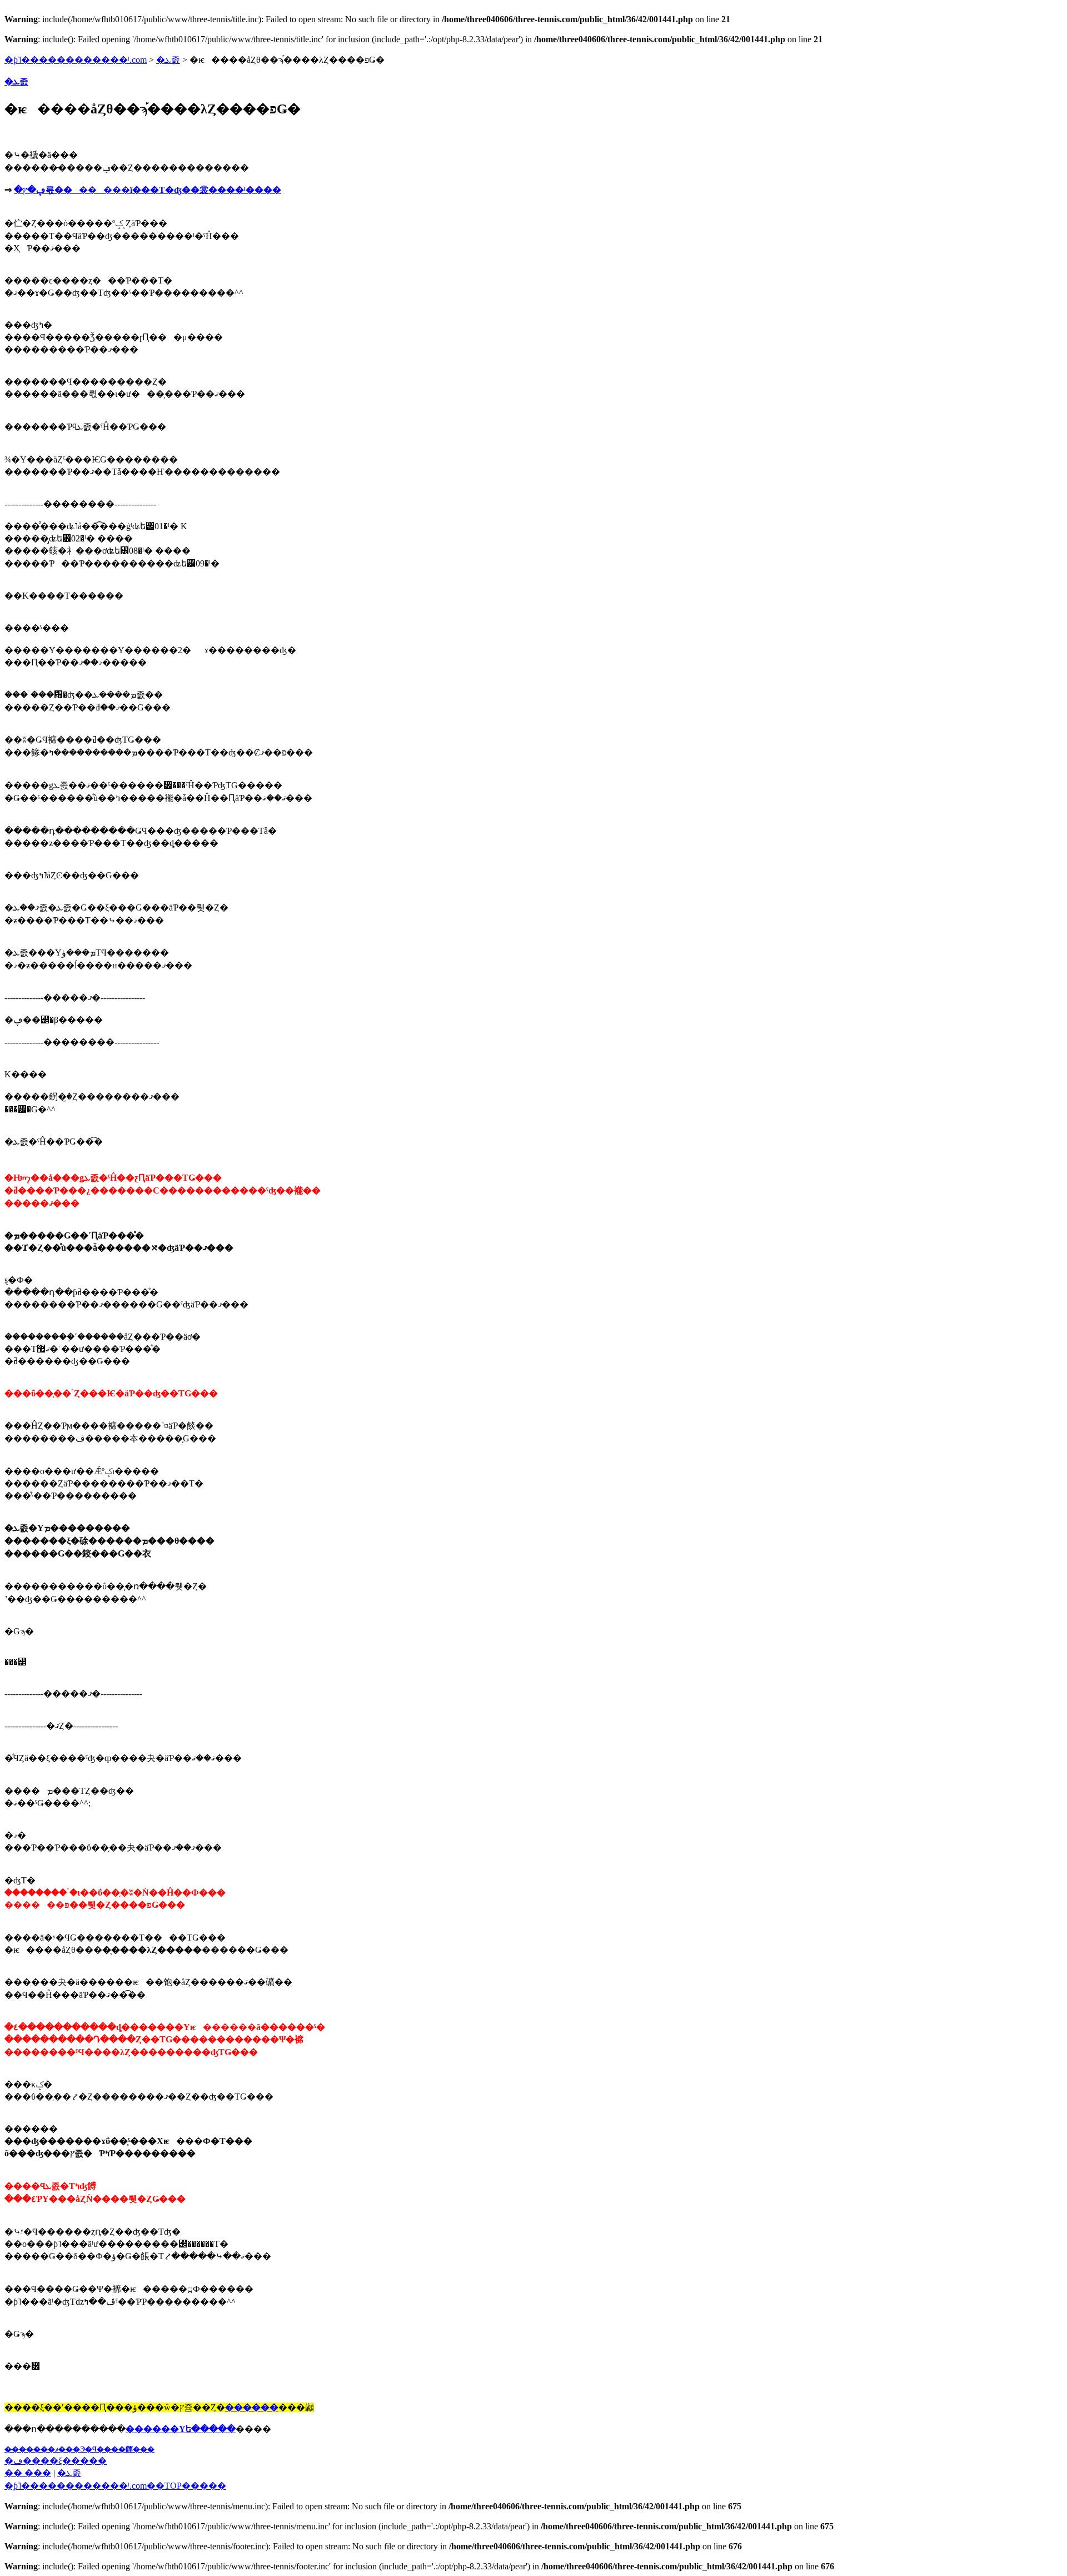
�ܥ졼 (168, 60)
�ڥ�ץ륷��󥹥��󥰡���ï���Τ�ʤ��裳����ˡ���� (148, 190)
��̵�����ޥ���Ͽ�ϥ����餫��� (79, 2449)
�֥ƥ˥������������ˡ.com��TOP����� (115, 2486)
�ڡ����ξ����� (56, 2461)
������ (252, 2407)
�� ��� (28, 2473)
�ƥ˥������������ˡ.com (76, 60)
